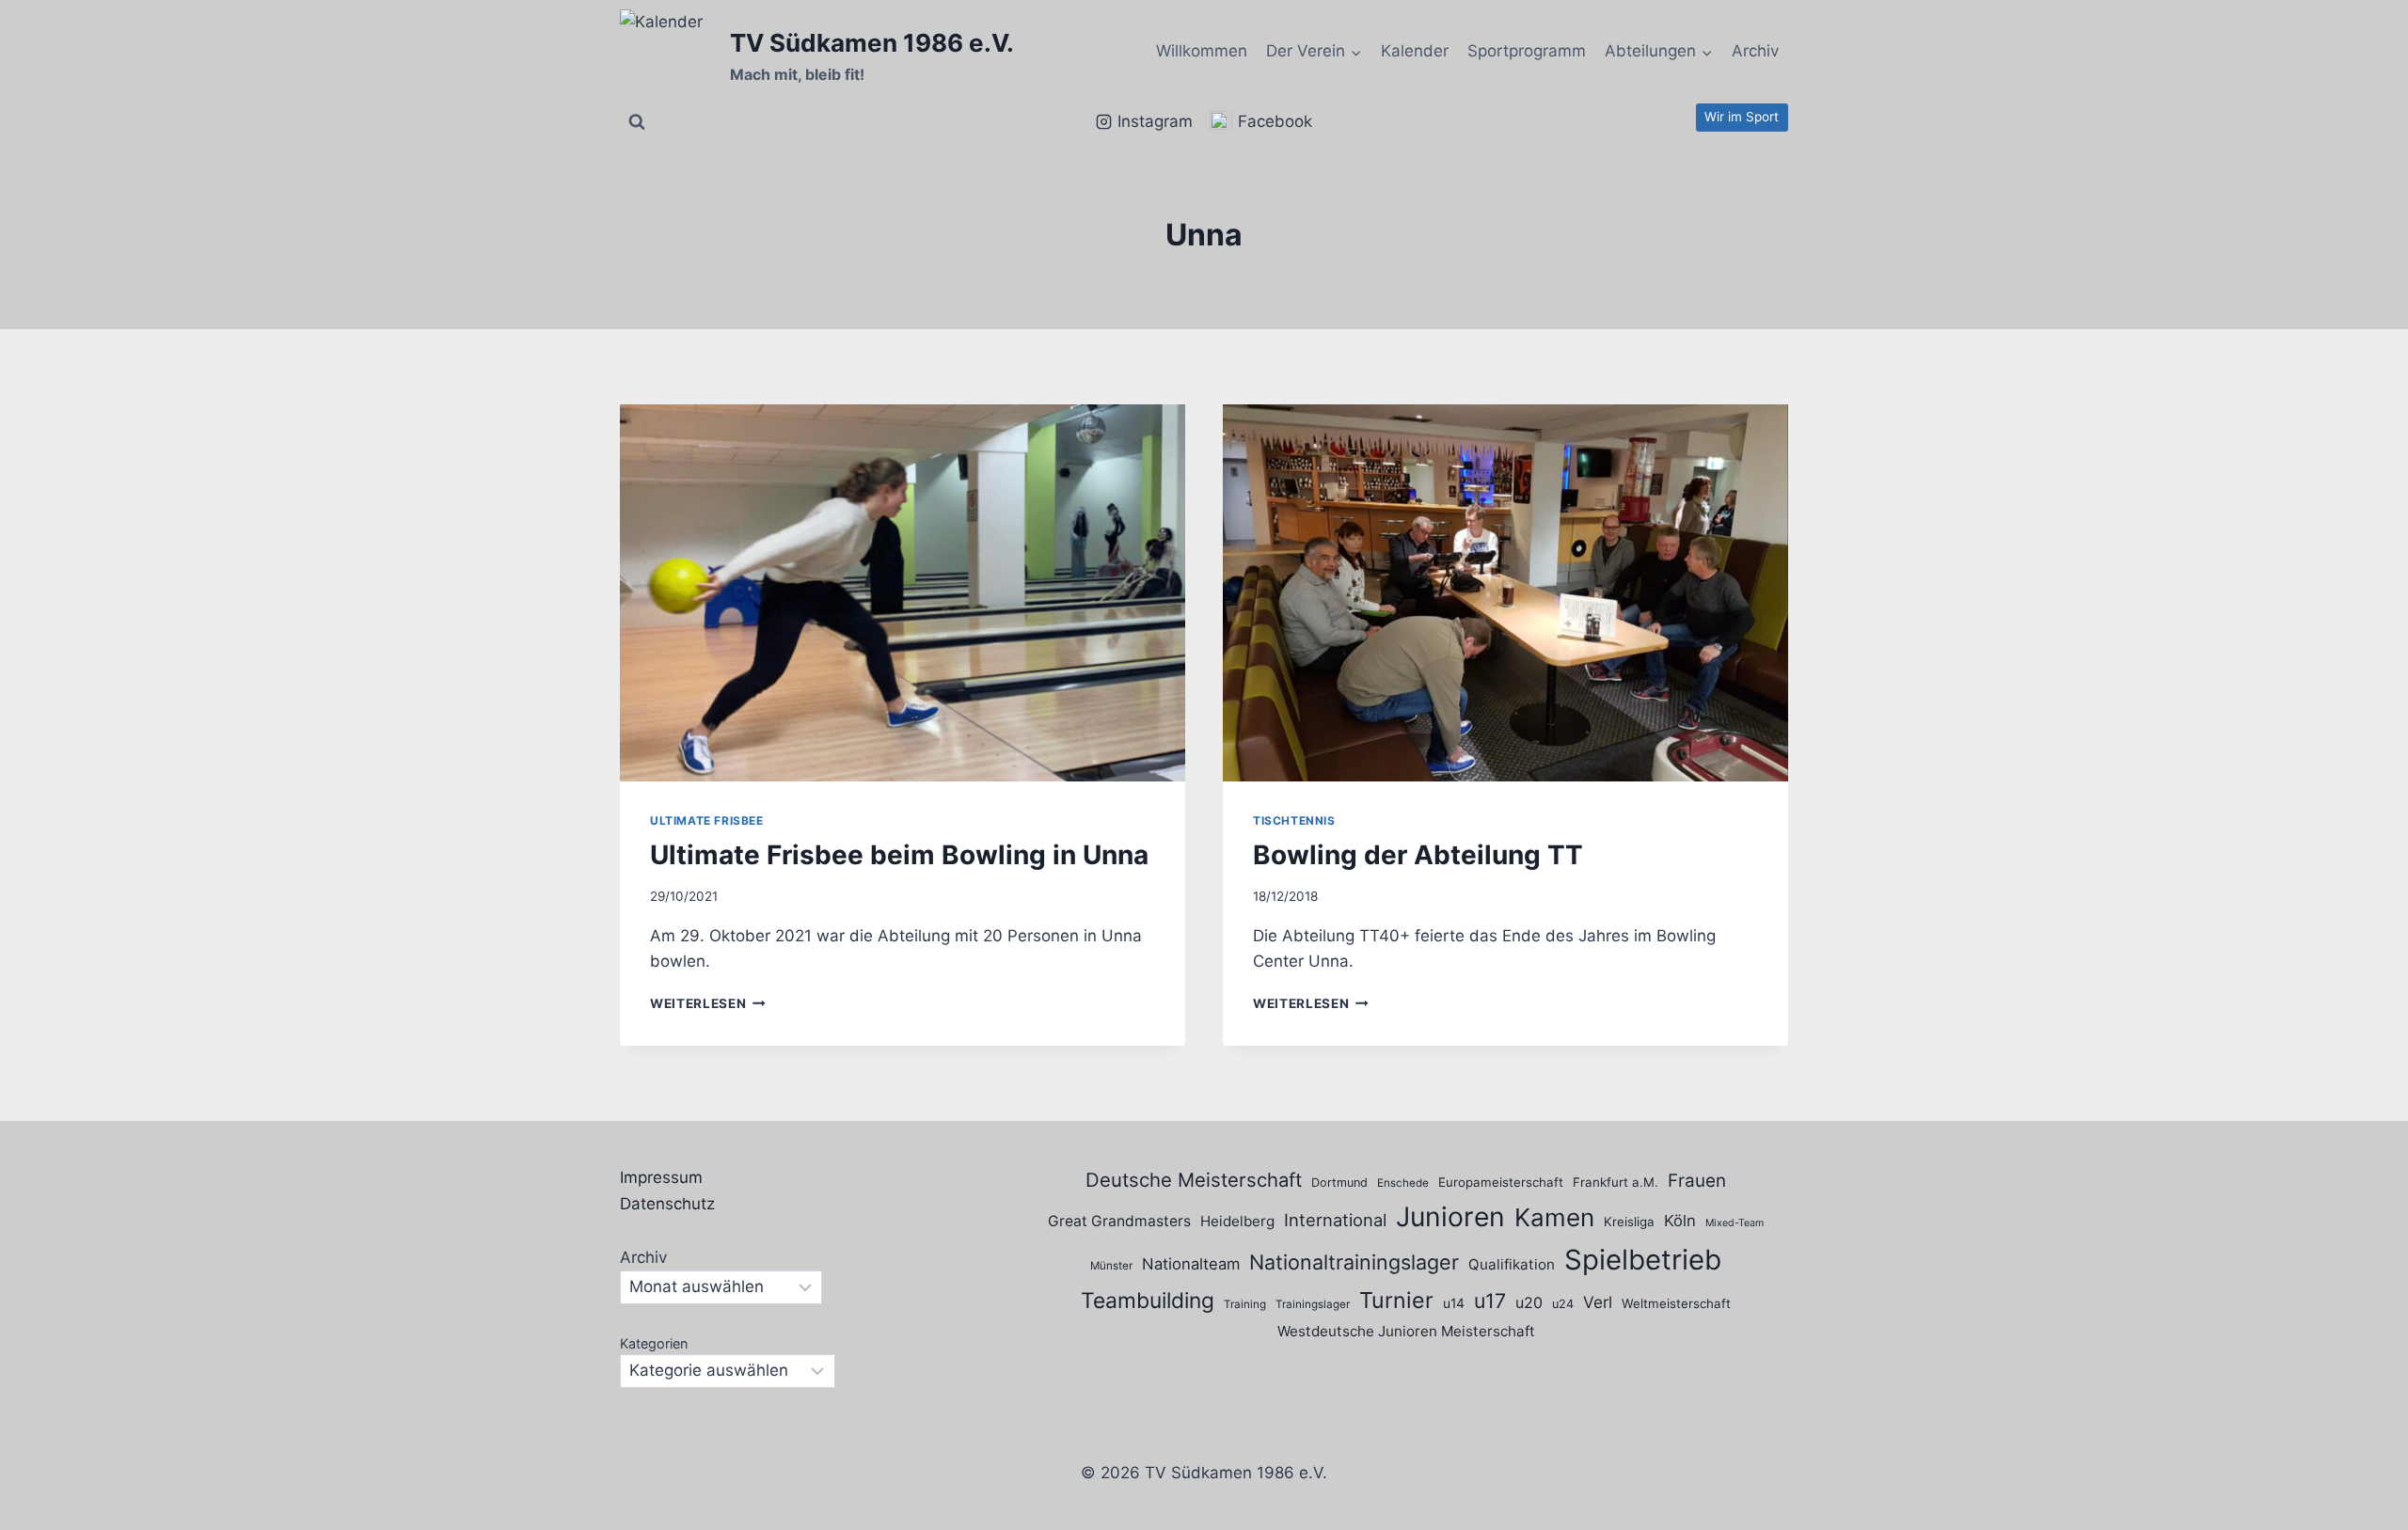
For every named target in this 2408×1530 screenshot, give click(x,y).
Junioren (1450, 1217)
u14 (1454, 1303)
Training (1245, 1304)
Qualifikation (1512, 1264)
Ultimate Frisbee (707, 820)
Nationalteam (1191, 1264)
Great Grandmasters (1119, 1221)
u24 (1563, 1304)
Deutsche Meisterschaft (1194, 1180)
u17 (1490, 1301)
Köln (1680, 1221)
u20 (1529, 1302)
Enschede (1403, 1183)
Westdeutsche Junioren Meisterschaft (1406, 1331)
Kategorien (654, 1343)
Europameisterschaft (1501, 1182)
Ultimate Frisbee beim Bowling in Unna (899, 855)
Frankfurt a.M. (1616, 1182)
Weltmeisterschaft (1676, 1303)
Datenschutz (667, 1204)
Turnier (1396, 1300)
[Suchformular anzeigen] (637, 122)
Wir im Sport (1742, 117)
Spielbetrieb (1643, 1260)
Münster (1111, 1266)
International (1335, 1220)
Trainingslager (1313, 1304)
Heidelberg (1237, 1221)
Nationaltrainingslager (1354, 1262)
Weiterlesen (708, 1003)
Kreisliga (1629, 1222)
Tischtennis (1294, 820)
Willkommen (1202, 51)
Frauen (1697, 1181)
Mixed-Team (1735, 1223)
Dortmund (1339, 1183)
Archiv (1755, 51)
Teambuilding (1148, 1301)
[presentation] (903, 593)
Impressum (661, 1177)
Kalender (1415, 51)
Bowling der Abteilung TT (1418, 855)
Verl (1598, 1302)
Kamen (1554, 1217)
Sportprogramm (1527, 51)
